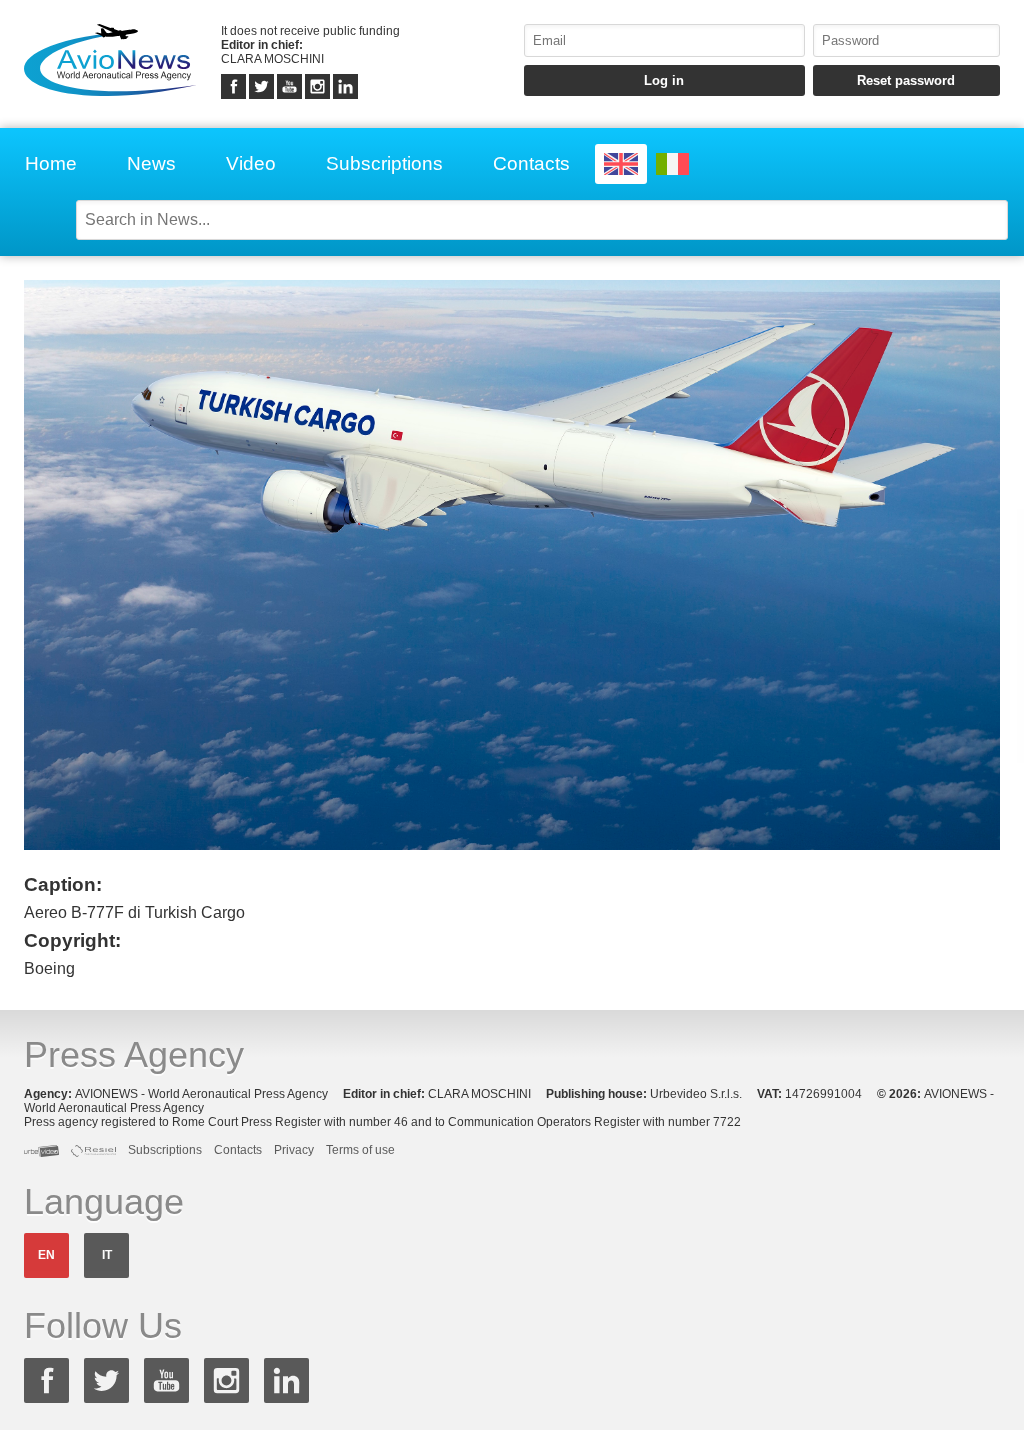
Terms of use (360, 1150)
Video (251, 163)
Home (51, 163)
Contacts (531, 163)
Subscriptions (384, 163)
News (151, 163)
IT (107, 1255)
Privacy (294, 1150)
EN (46, 1255)
